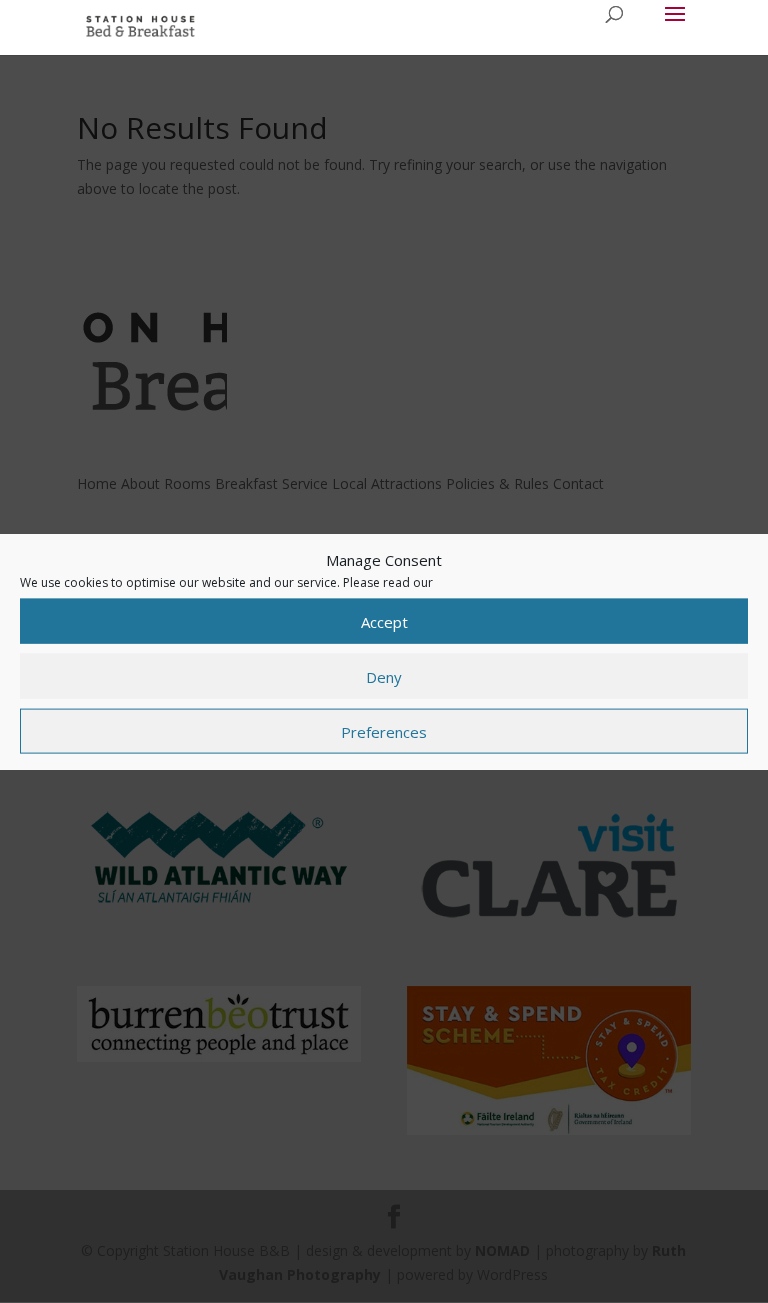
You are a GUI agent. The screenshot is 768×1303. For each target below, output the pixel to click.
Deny (384, 676)
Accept (384, 621)
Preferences (384, 731)
